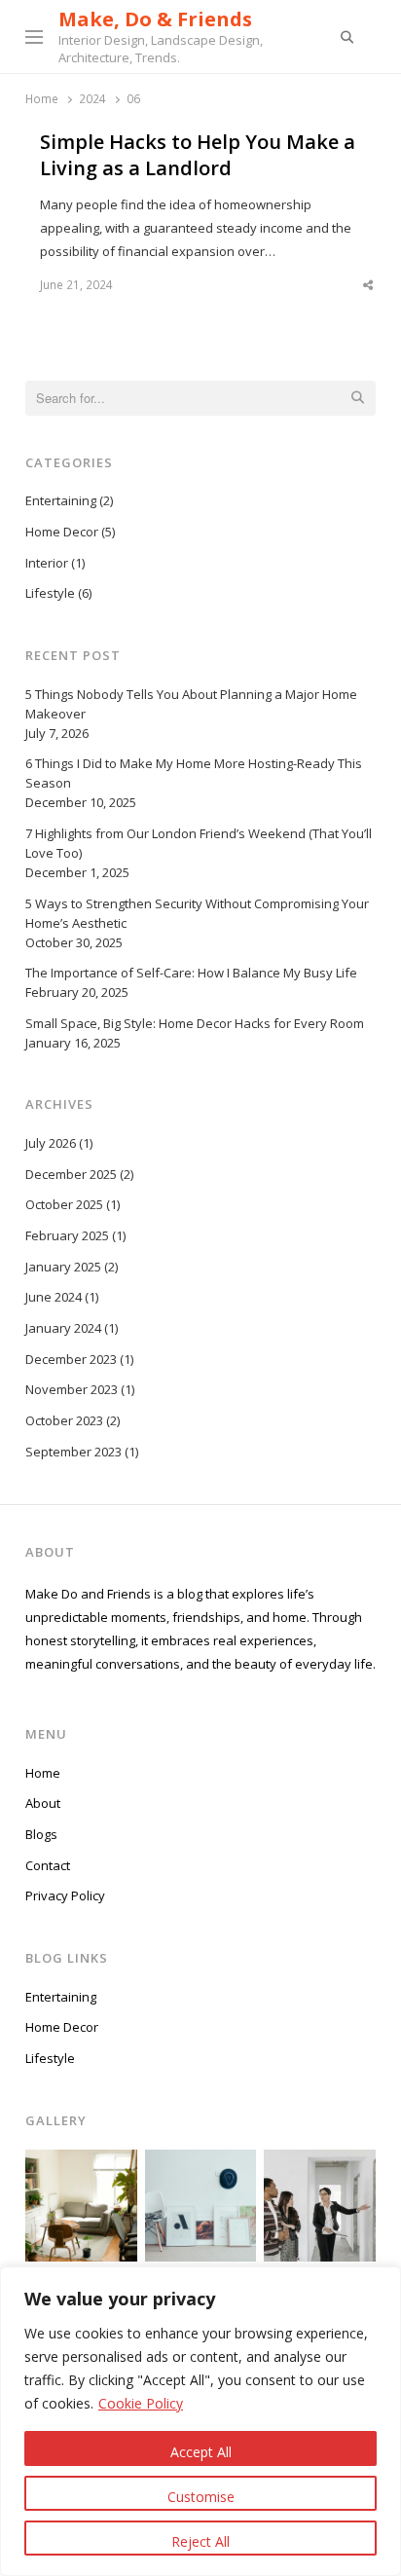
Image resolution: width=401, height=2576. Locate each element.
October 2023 (64, 1420)
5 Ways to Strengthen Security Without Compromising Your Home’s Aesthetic (197, 913)
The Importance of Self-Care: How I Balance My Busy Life (191, 973)
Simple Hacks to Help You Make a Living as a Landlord (198, 155)
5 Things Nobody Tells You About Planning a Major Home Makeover (191, 704)
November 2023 (72, 1389)
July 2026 (51, 1143)
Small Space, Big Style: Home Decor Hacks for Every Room (195, 1023)
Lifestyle (50, 593)
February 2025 (67, 1235)
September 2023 (73, 1452)
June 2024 (54, 1297)
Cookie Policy (141, 2403)
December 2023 (71, 1359)
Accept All (201, 2452)
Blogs (41, 1834)
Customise (201, 2497)
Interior (47, 563)
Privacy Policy (65, 1895)
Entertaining (61, 500)
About (43, 1803)
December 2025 (71, 1174)
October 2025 (64, 1204)
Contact (48, 1865)
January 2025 (63, 1267)
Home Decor (62, 532)
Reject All (200, 2541)
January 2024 (63, 1328)
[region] (200, 2421)
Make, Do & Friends (155, 19)
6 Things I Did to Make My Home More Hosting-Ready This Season (194, 773)
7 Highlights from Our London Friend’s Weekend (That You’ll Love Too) (199, 843)
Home (43, 1773)
